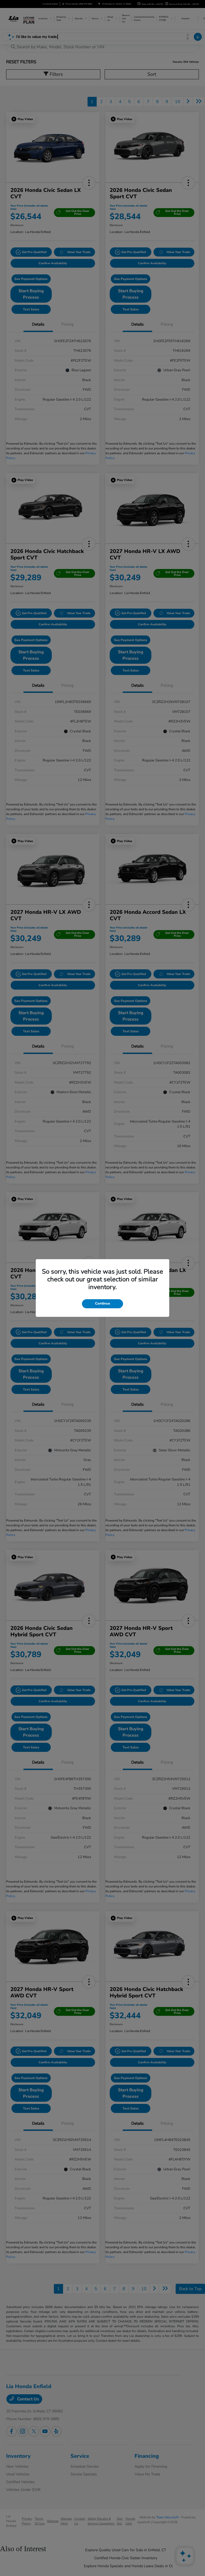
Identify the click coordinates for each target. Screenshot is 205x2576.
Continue (102, 1303)
